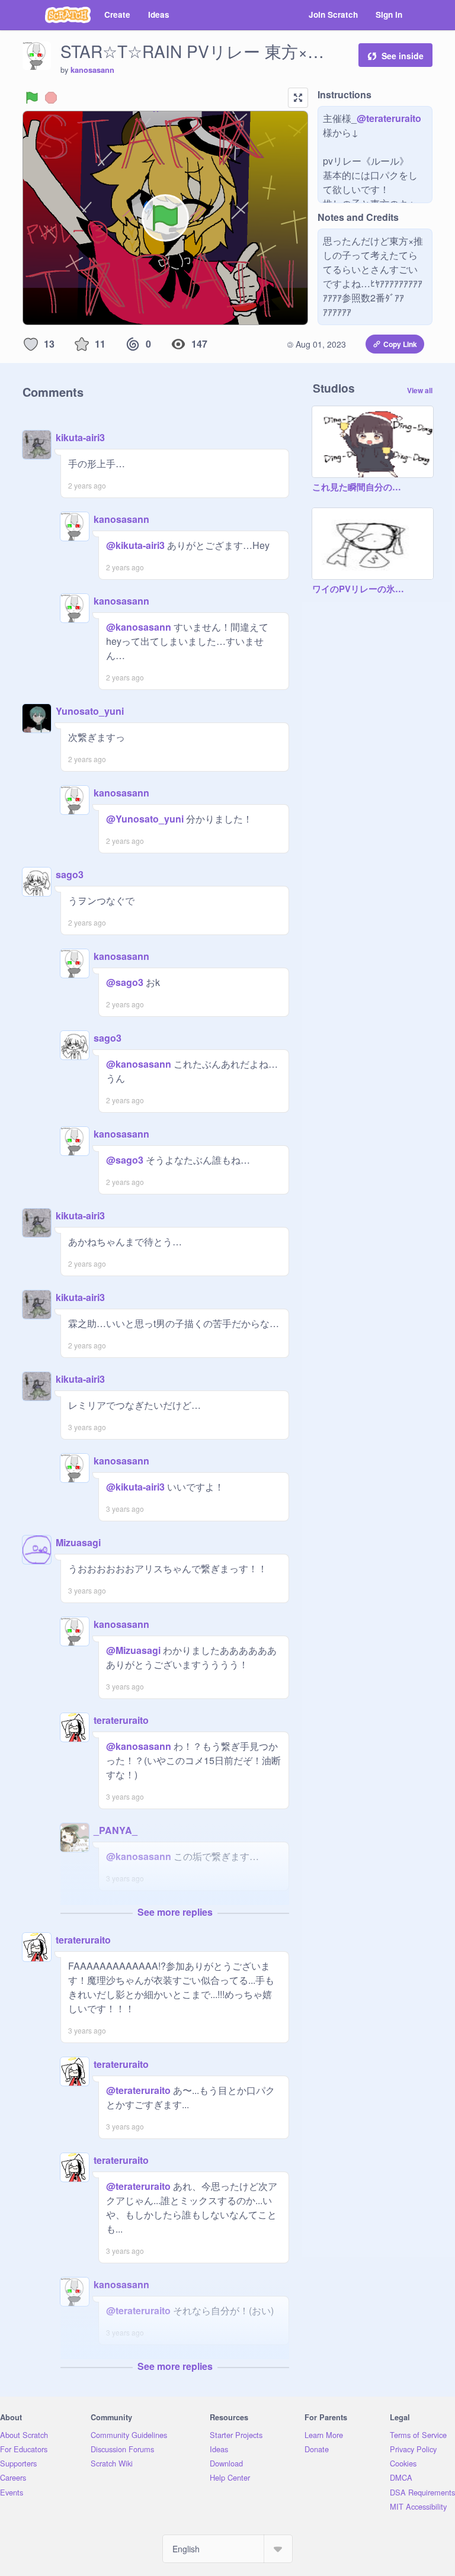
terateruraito (121, 1720)
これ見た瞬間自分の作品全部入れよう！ (361, 487)
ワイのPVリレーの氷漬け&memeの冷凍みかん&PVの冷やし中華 (361, 589)
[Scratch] (68, 15)
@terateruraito (389, 118)
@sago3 (125, 982)
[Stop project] (51, 98)
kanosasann (92, 70)
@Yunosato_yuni (145, 819)
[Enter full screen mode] (298, 98)
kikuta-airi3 (80, 437)
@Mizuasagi (133, 1650)
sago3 (70, 874)
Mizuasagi (78, 1542)
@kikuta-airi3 (135, 545)
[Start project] (32, 98)
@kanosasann (139, 627)
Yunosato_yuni (90, 711)
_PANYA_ (116, 1830)
